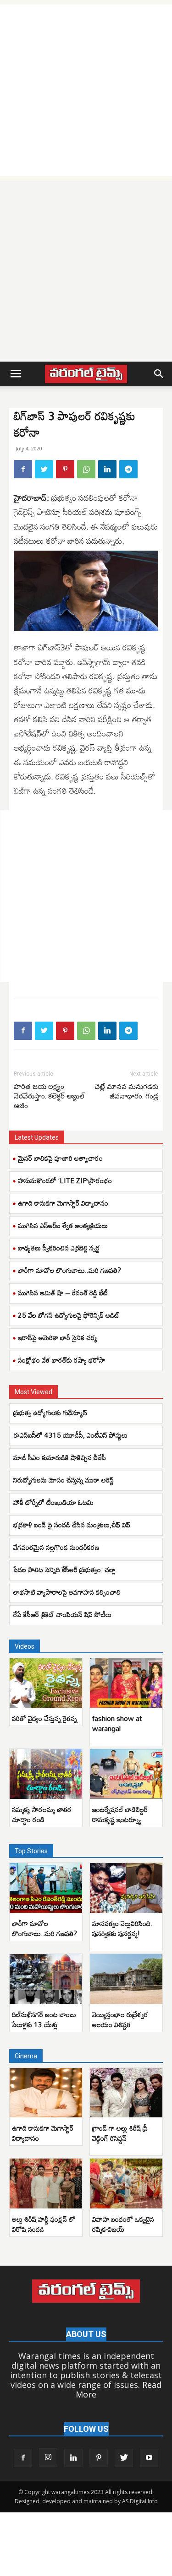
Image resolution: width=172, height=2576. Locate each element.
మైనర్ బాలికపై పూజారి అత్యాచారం (60, 1158)
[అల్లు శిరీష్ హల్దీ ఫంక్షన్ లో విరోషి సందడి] (46, 2184)
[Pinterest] (65, 469)
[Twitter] (44, 469)
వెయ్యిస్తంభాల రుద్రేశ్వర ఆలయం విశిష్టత (120, 2019)
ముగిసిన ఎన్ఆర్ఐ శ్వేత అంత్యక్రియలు (63, 1225)
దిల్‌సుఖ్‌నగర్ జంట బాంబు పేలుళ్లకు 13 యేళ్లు (44, 2019)
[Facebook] (23, 469)
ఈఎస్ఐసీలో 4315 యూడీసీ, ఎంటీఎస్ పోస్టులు (70, 1435)
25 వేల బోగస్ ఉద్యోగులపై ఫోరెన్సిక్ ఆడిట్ (69, 1315)
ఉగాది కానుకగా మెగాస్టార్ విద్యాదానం (63, 1203)
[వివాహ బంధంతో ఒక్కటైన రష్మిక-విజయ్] (126, 2184)
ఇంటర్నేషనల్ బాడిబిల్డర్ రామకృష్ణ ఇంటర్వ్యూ (120, 1814)
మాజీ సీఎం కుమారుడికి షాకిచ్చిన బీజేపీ (60, 1457)
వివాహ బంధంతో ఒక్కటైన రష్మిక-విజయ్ (123, 2224)
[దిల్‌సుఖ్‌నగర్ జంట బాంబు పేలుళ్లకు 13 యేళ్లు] (46, 1979)
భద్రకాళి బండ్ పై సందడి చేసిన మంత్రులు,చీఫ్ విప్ (72, 1525)
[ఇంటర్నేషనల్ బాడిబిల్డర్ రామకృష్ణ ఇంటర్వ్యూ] (126, 1774)
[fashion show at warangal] (126, 1683)
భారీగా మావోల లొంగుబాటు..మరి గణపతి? (69, 1270)
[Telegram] (128, 469)
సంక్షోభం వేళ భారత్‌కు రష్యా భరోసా (62, 1360)
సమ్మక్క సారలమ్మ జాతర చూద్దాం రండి (42, 1814)
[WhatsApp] (86, 469)
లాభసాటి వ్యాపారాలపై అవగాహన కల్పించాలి (67, 1592)
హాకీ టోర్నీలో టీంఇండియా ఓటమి (53, 1502)
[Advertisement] (86, 90)
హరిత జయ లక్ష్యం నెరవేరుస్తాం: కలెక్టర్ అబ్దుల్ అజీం (49, 1096)
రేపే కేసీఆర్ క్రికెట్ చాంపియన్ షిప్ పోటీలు (62, 1614)
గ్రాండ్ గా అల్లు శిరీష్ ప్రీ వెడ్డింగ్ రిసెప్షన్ (120, 2133)
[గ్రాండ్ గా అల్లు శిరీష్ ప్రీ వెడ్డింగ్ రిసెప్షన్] (126, 2093)
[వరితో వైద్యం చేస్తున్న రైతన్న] (46, 1683)
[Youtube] (149, 2458)
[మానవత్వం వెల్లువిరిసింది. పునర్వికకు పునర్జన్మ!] (126, 1888)
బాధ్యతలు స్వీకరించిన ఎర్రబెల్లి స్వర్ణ (59, 1248)
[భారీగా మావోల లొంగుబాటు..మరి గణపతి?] (46, 1888)
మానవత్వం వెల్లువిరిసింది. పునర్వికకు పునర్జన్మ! (122, 1928)
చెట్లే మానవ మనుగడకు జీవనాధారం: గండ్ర (126, 1091)
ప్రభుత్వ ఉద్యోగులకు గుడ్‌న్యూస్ (50, 1412)
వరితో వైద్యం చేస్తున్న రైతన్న (44, 1718)
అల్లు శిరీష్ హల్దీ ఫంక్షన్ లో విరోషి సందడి (44, 2224)
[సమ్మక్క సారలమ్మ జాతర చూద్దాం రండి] (46, 1774)
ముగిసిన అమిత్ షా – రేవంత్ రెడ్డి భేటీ (63, 1293)
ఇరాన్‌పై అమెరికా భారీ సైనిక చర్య (58, 1337)
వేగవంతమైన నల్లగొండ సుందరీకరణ (56, 1547)
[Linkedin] (107, 469)
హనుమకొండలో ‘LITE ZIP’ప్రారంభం (65, 1180)
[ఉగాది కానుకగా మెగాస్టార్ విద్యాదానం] (46, 2093)
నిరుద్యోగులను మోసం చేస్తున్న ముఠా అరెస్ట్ (64, 1480)
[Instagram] (48, 2457)
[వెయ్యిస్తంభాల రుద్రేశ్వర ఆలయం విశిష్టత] (126, 1979)
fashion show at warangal (117, 1723)
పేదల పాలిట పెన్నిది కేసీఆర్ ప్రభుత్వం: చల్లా (64, 1569)
